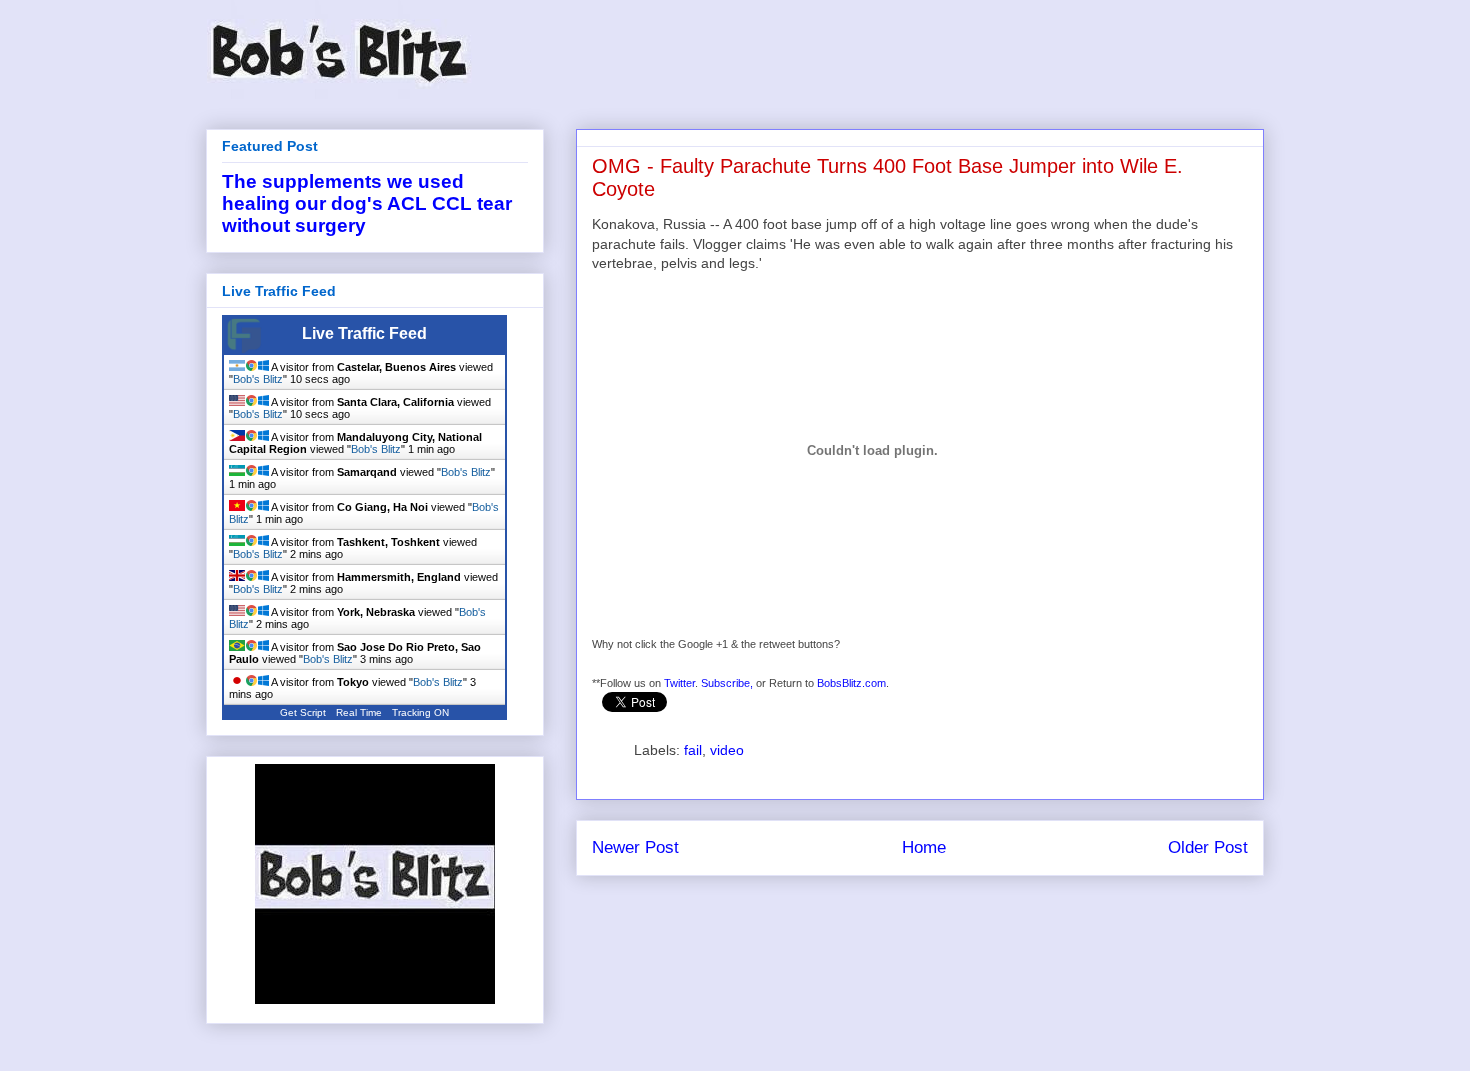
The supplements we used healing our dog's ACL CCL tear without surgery (367, 203)
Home (924, 847)
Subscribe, (727, 683)
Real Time (359, 712)
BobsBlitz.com (851, 683)
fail (693, 750)
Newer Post (635, 847)
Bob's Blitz (258, 379)
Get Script (303, 712)
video (727, 750)
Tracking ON (420, 712)
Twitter (679, 683)
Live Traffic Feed (364, 333)
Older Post (1208, 847)
